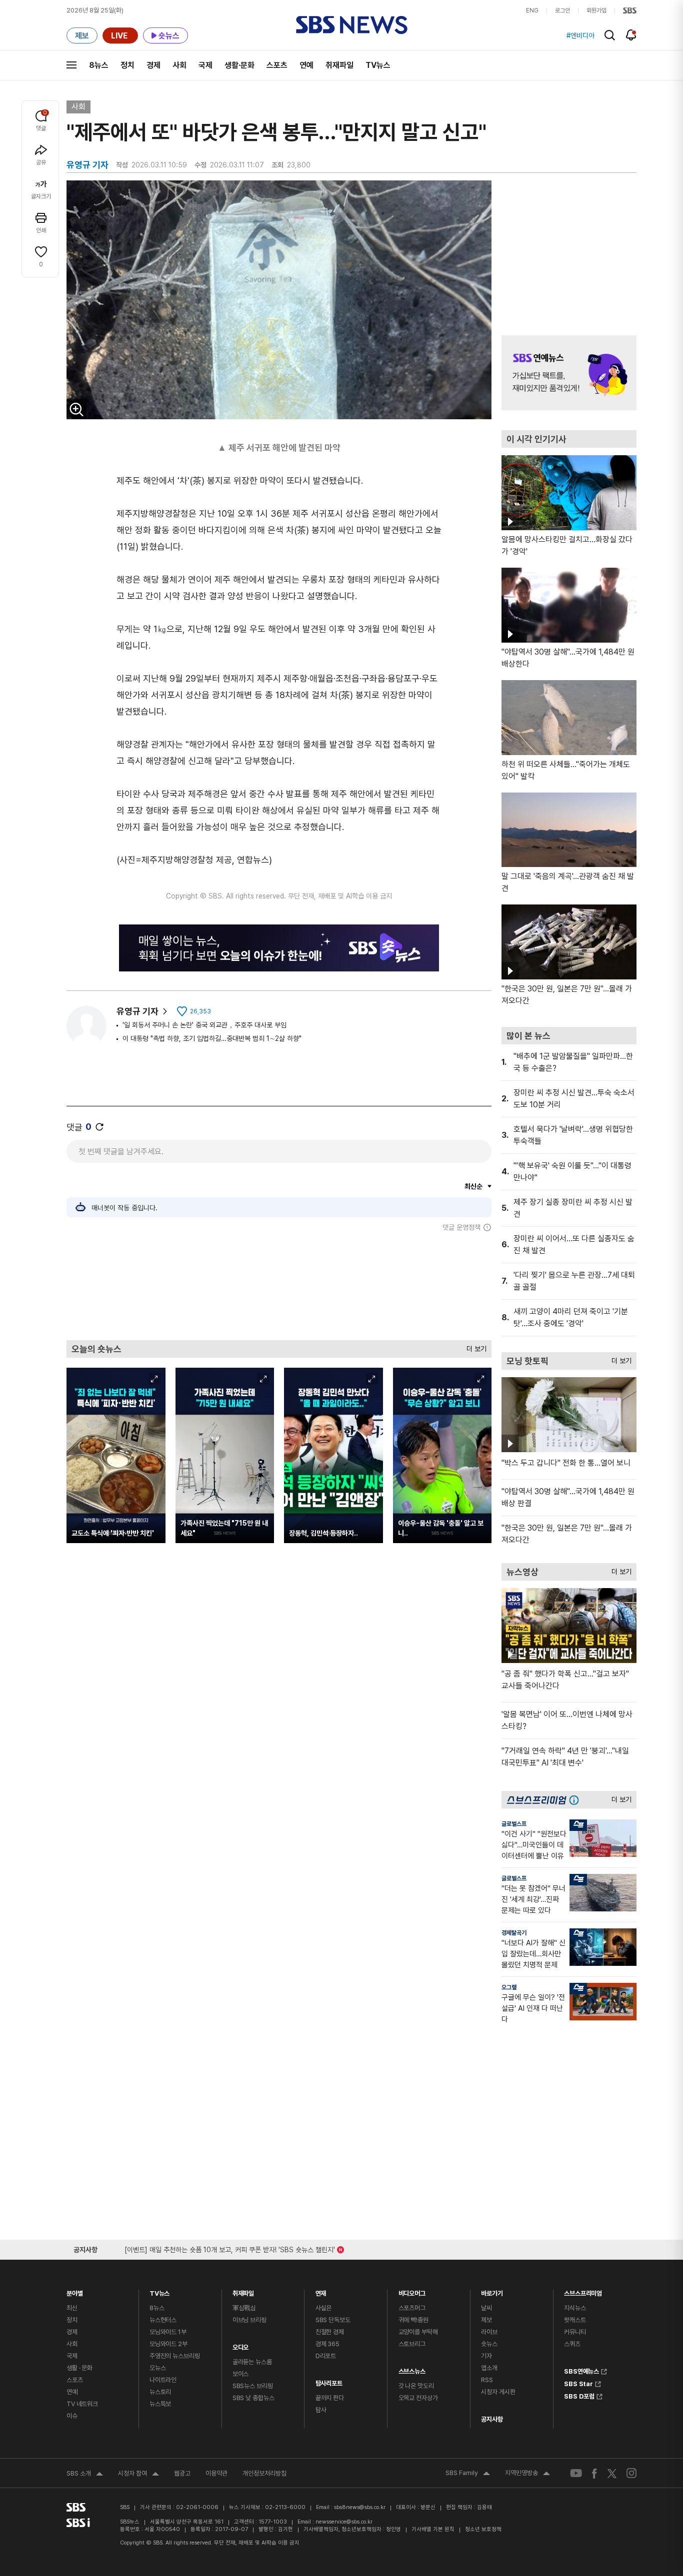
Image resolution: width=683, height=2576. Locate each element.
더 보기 (474, 1346)
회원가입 (596, 10)
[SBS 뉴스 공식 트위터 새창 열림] (612, 2473)
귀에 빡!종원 (413, 2320)
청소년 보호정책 (483, 2529)
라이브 (489, 2332)
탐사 (321, 2410)
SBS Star (578, 2383)
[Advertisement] (279, 1286)
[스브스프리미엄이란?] (576, 1800)
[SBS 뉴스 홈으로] (352, 25)
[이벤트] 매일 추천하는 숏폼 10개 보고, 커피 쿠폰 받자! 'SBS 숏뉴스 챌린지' (230, 2248)
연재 (321, 2291)
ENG (532, 10)
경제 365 (327, 2344)
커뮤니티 (575, 2332)
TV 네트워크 (82, 2404)
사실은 (324, 2308)
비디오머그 (412, 2291)
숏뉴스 (489, 2344)
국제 (205, 65)
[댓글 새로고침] (99, 1127)
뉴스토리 (160, 2392)
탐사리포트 (329, 2381)
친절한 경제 (330, 2332)
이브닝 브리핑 (249, 2320)
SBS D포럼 (579, 2395)
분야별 (75, 2291)
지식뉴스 (575, 2308)
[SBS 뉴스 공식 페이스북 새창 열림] (595, 2473)
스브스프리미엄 (583, 2291)
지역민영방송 (527, 2474)
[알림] (631, 35)
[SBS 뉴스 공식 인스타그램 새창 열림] (631, 2473)
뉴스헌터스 (163, 2320)
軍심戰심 (244, 2308)
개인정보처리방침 (264, 2473)
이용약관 (216, 2473)
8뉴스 (99, 65)
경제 (153, 65)
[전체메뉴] (71, 65)
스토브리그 (412, 2344)
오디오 (241, 2345)
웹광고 (182, 2473)
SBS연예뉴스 (581, 2370)
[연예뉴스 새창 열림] (569, 373)
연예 (306, 65)
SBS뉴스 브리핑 (253, 2386)
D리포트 (326, 2356)
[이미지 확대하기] (76, 409)
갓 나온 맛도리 (416, 2386)
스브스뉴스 (412, 2369)
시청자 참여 (138, 2475)
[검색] (610, 35)
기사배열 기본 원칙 (433, 2529)
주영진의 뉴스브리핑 (175, 2356)
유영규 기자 (137, 1011)
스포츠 (277, 65)
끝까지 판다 (330, 2398)
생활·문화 (239, 65)
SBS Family (468, 2474)
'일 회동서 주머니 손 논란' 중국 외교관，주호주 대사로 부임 (204, 1025)
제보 (486, 2320)
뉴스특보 (160, 2404)
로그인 (562, 10)
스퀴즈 (572, 2344)
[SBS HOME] (630, 10)
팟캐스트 (575, 2320)
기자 (486, 2356)
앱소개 (489, 2368)
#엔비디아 (580, 35)
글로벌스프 (514, 1824)
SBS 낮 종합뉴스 (253, 2398)
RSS (487, 2380)
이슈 (72, 2416)
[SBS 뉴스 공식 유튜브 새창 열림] (576, 2473)
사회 (179, 65)
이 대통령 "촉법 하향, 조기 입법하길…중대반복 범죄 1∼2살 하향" (212, 1038)
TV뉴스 (378, 65)
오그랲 (509, 1987)
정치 (127, 65)
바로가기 (492, 2291)
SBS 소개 (85, 2475)
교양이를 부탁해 (418, 2332)
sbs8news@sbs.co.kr (360, 2507)
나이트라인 (163, 2380)
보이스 (241, 2374)
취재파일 (339, 65)
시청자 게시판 (498, 2392)
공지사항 (492, 2419)
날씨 (486, 2308)
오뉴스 (158, 2368)
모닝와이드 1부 (168, 2332)
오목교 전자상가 (418, 2398)
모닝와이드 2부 (168, 2344)
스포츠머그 (412, 2308)
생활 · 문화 (79, 2368)
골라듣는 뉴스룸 (252, 2362)
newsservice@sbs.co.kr (344, 2522)
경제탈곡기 (514, 1933)
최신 (72, 2308)
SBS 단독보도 (333, 2320)
